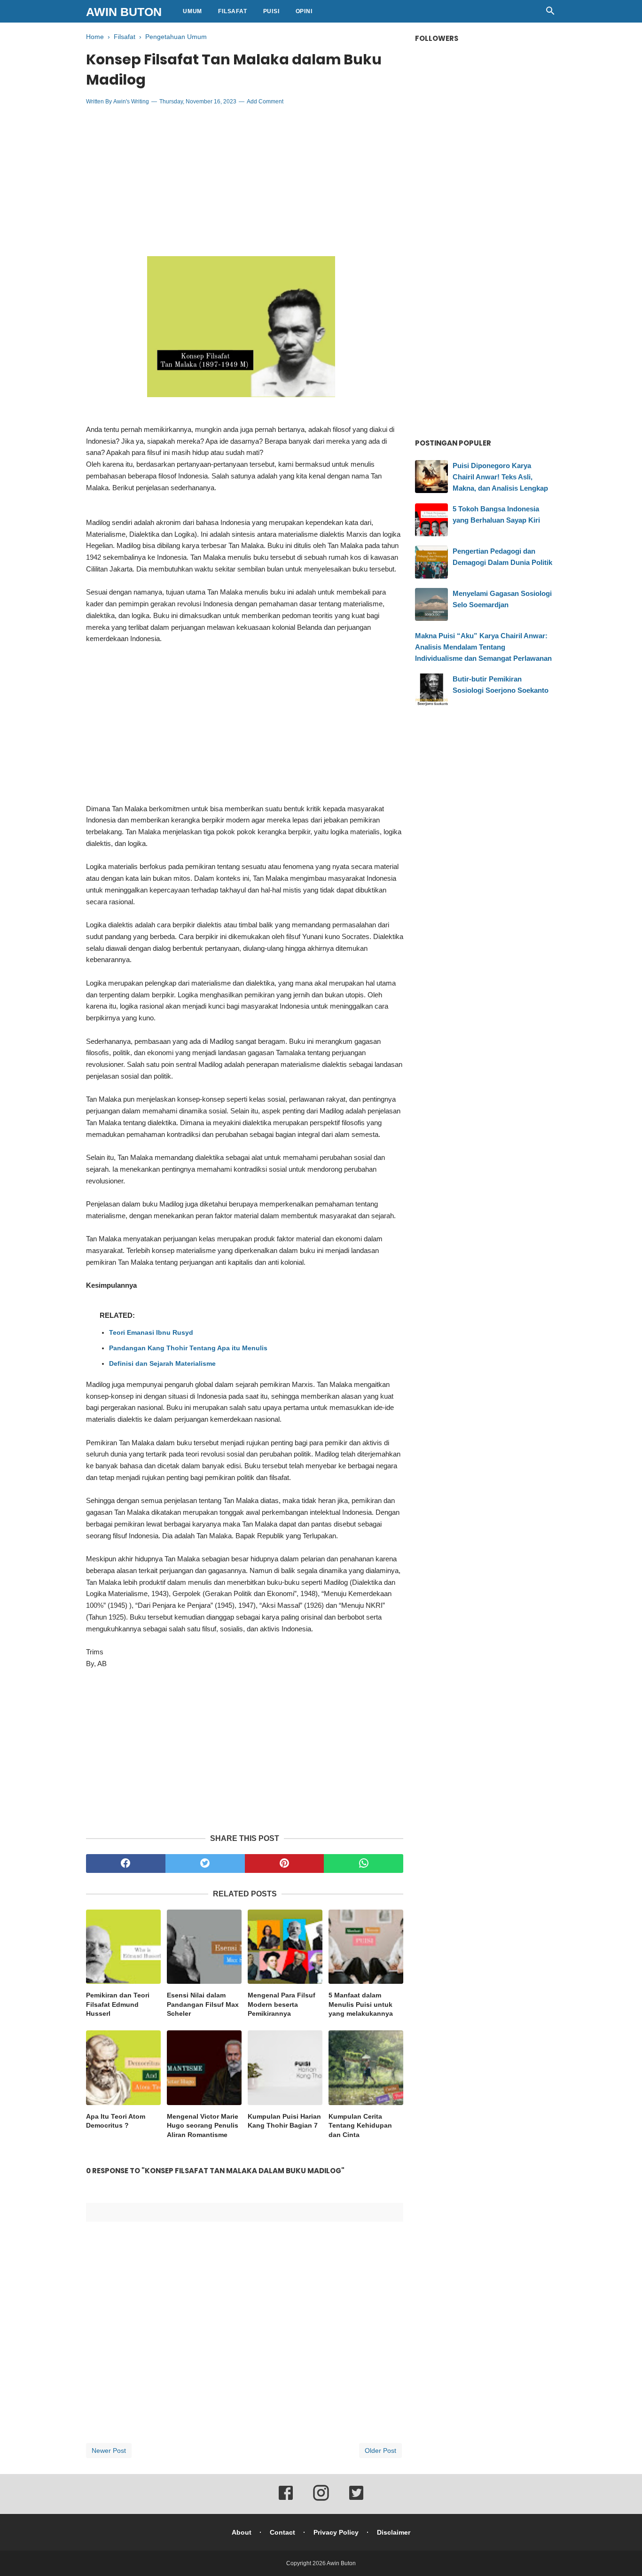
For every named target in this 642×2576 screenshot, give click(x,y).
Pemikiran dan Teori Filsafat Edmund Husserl (118, 2004)
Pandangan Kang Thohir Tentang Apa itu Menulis (188, 1348)
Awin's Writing (131, 102)
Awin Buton (124, 12)
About (242, 2532)
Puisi (271, 11)
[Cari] (550, 13)
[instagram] (321, 2499)
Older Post (380, 2451)
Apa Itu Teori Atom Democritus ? (116, 2121)
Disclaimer (394, 2532)
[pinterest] (285, 1863)
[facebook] (126, 1863)
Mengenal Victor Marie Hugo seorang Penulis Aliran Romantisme (203, 2126)
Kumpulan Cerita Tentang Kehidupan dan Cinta (360, 2126)
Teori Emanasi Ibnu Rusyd (151, 1332)
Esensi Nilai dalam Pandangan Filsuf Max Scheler (203, 2004)
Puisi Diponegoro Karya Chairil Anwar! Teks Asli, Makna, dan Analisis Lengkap (500, 477)
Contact (282, 2532)
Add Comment (265, 102)
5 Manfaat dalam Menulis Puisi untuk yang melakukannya (361, 2004)
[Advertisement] (245, 181)
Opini (304, 11)
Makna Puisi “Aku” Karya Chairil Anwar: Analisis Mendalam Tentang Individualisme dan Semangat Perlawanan (483, 647)
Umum (192, 11)
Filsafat (232, 11)
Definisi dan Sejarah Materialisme (162, 1363)
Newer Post (109, 2451)
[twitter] (205, 1863)
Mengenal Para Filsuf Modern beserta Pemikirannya (282, 2004)
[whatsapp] (364, 1863)
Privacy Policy (336, 2532)
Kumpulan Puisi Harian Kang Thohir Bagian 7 (284, 2121)
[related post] (123, 1947)
